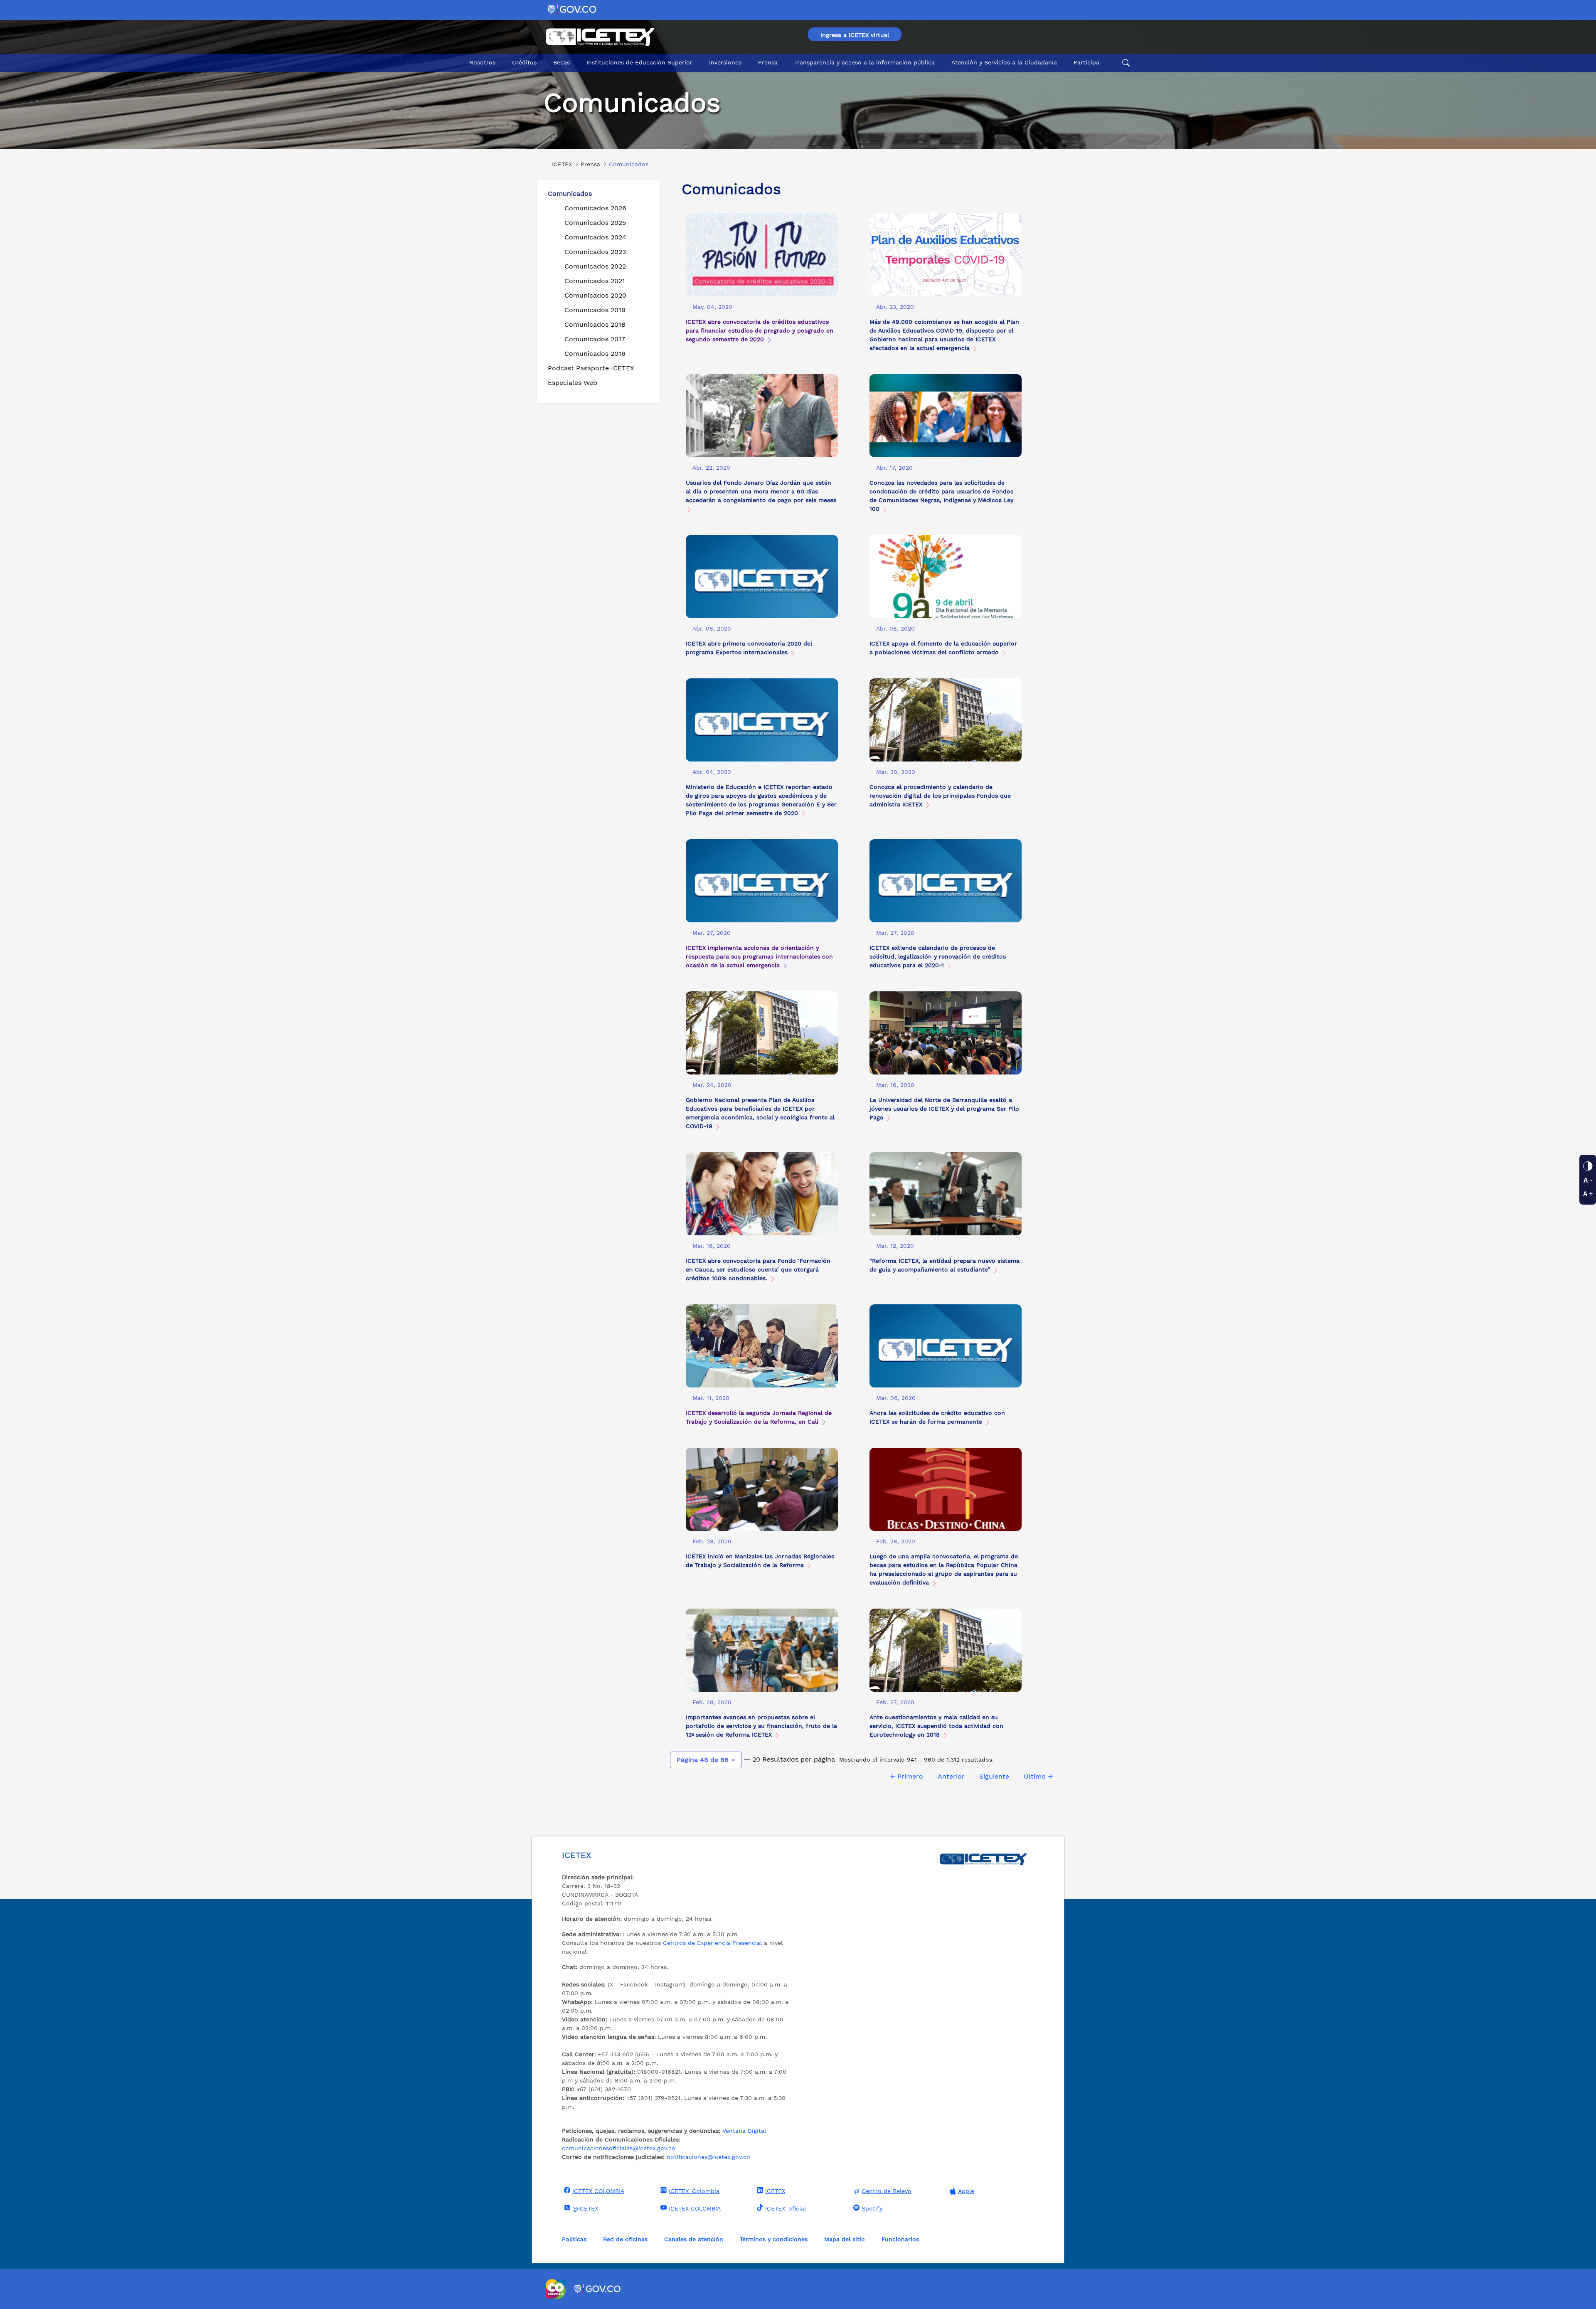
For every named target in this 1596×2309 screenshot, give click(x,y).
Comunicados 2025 (595, 223)
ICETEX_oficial (786, 2208)
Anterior (951, 1776)
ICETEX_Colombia (694, 2191)
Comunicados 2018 (595, 324)
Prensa (768, 62)
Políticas (574, 2239)
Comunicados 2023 (595, 252)
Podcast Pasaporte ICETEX (591, 368)
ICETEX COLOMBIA (598, 2191)
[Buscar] (1125, 63)
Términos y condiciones (774, 2239)
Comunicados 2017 (595, 339)
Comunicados (570, 193)
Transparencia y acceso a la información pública (864, 62)
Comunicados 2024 (595, 237)
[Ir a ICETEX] (600, 37)
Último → (1038, 1776)
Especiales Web (573, 383)
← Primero (907, 1776)
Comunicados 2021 (595, 281)
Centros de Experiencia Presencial (712, 1943)
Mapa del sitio (845, 2239)
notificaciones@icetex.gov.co (708, 2157)
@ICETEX (585, 2208)
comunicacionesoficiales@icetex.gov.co (619, 2148)
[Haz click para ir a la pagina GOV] (598, 2289)
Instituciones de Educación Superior (639, 62)
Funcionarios (900, 2239)
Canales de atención (694, 2239)
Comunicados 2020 (595, 295)
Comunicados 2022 (595, 266)
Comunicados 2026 (595, 208)
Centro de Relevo (887, 2191)
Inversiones (725, 62)
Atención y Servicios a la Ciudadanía (1004, 62)
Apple (966, 2191)
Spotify (872, 2208)
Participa (1086, 62)
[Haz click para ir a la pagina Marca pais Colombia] (557, 2289)
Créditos (524, 62)
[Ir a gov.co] (573, 9)
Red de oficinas (625, 2239)
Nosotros (482, 62)
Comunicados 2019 (595, 310)
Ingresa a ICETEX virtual (855, 35)
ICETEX (775, 2191)
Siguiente (994, 1776)
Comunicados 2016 (595, 354)
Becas (562, 62)
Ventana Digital (744, 2131)
